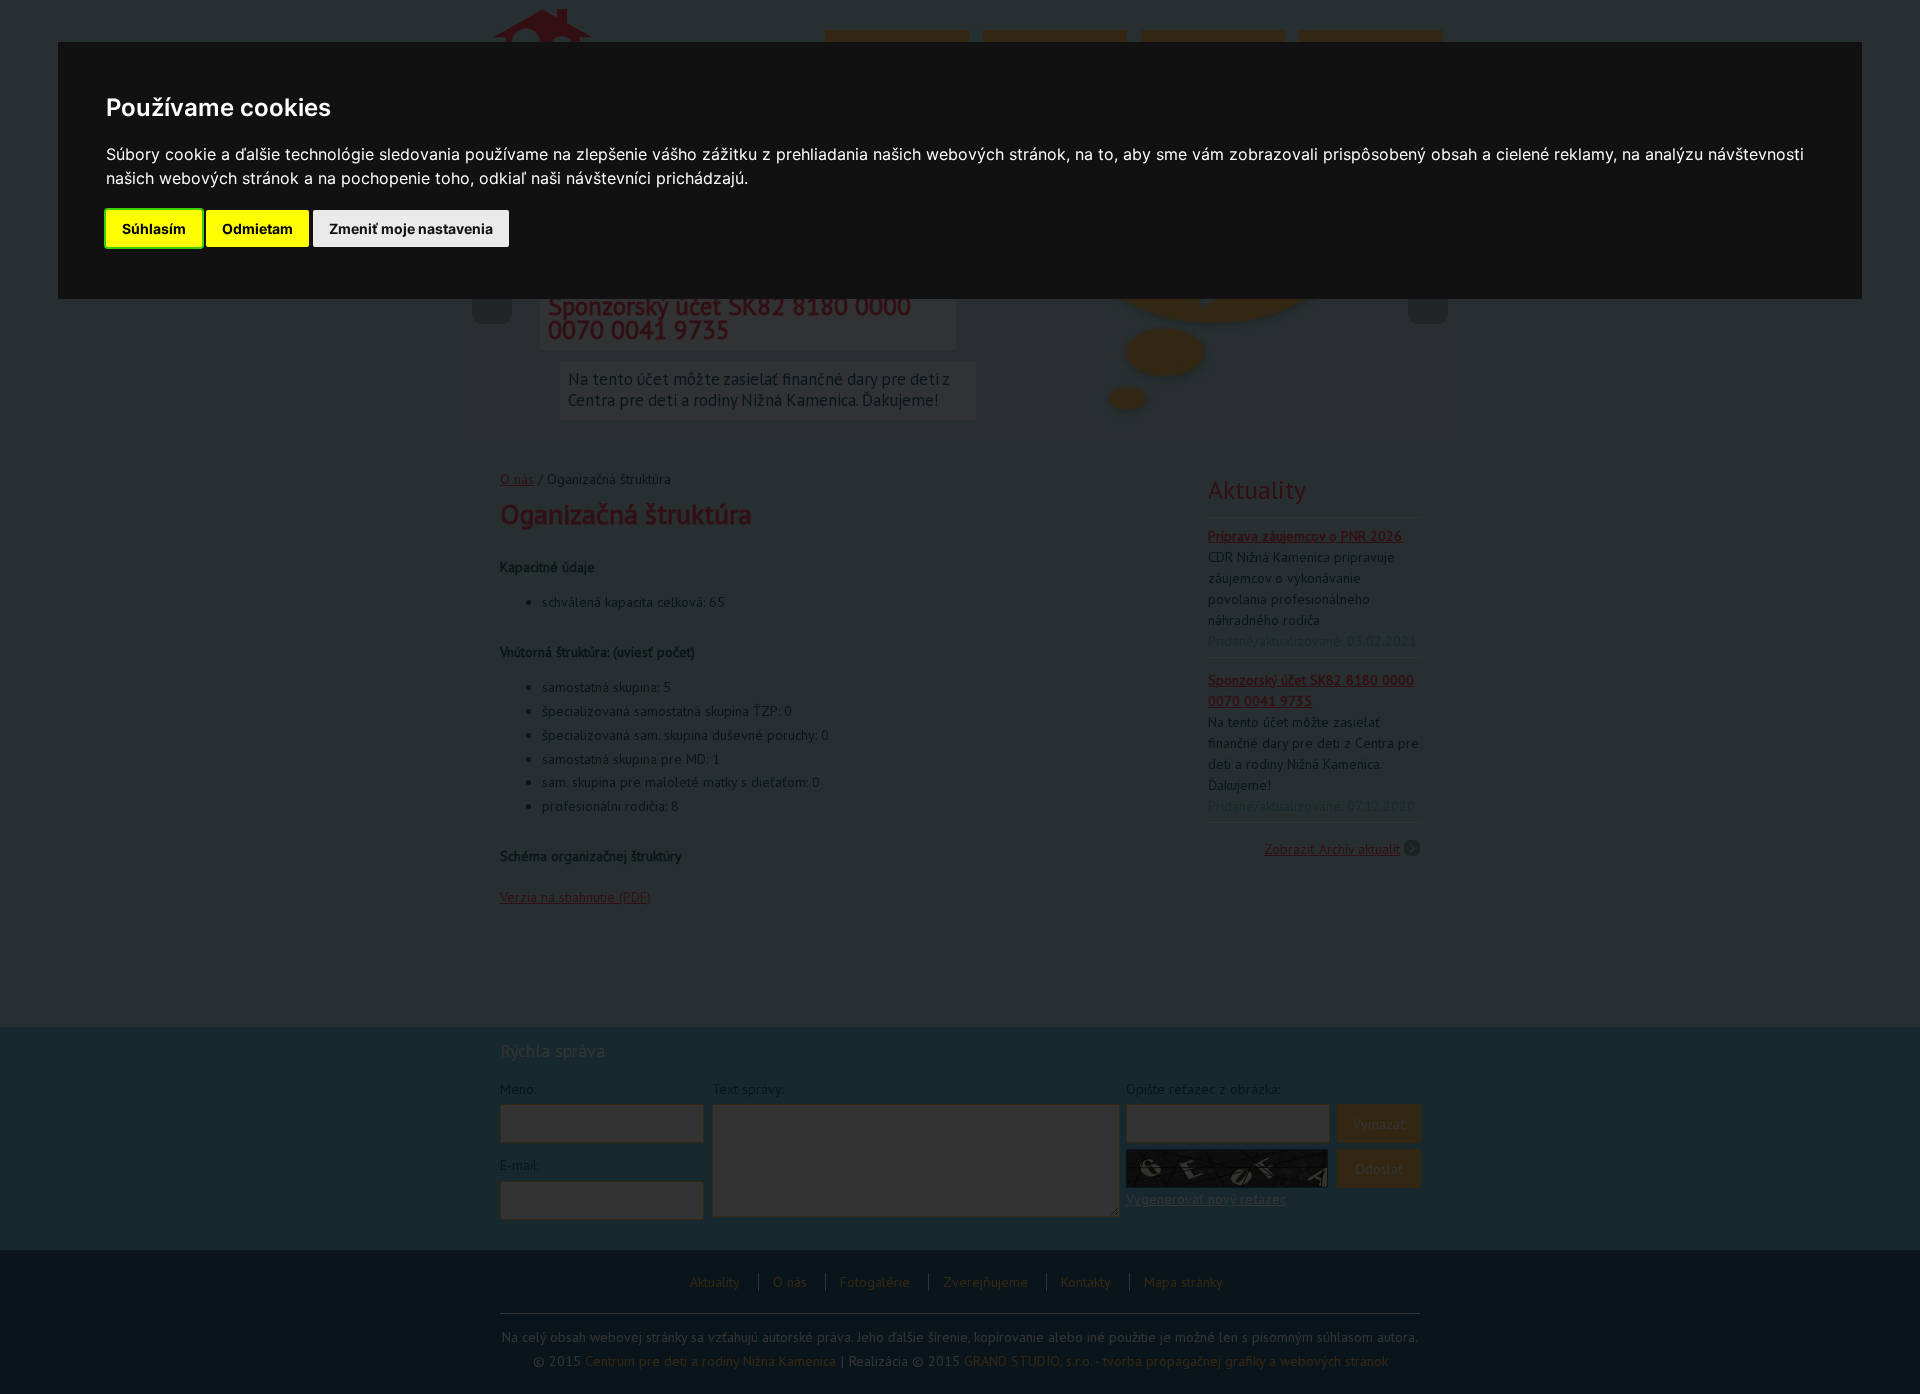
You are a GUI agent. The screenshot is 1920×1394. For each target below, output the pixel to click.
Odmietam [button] (257, 228)
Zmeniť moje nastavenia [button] (411, 228)
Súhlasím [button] (154, 228)
